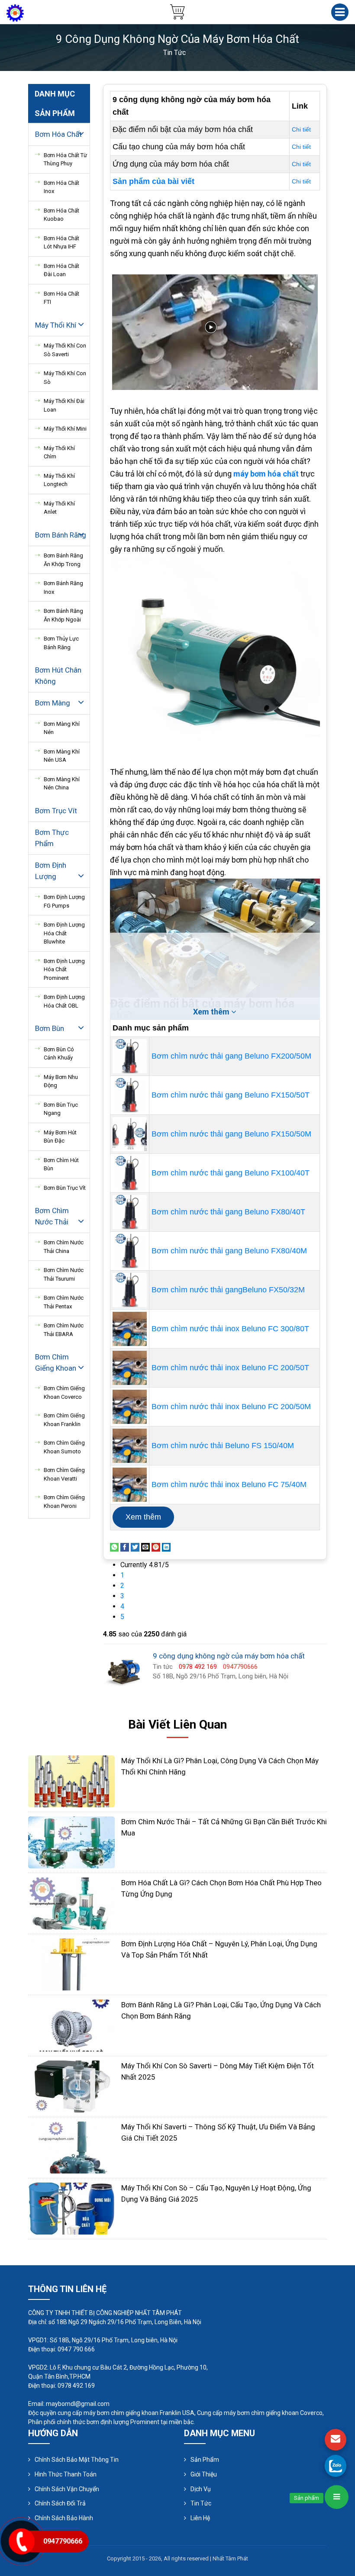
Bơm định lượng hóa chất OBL (64, 1001)
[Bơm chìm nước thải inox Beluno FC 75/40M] (130, 1485)
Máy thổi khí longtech (59, 480)
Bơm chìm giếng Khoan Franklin (64, 1420)
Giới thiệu (204, 2474)
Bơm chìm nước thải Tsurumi (64, 1274)
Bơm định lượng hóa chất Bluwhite (64, 933)
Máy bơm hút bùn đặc (60, 1137)
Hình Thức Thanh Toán (66, 2474)
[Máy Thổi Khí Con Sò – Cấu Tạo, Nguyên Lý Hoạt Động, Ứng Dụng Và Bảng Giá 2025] (71, 2208)
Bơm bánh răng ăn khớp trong (63, 560)
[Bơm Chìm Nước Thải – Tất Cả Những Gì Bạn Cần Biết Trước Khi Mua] (71, 1842)
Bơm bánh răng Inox (63, 588)
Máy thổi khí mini (65, 429)
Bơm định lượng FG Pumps (64, 901)
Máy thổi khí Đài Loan (64, 405)
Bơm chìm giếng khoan (56, 1362)
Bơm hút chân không (58, 676)
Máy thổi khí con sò (65, 378)
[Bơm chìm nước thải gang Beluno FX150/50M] (130, 1134)
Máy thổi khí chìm (59, 452)
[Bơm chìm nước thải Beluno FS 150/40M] (130, 1446)
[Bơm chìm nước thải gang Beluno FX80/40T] (130, 1212)
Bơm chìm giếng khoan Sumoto (64, 1447)
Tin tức (201, 2503)
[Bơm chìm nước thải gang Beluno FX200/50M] (130, 1056)
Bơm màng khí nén (62, 728)
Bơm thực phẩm (52, 838)
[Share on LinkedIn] (166, 1547)
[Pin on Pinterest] (156, 1547)
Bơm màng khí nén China (62, 784)
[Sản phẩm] (337, 2497)
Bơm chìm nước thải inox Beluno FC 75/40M (229, 1484)
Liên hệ (200, 2518)
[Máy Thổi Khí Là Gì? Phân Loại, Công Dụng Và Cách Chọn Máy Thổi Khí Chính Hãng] (71, 1781)
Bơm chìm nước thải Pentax (64, 1302)
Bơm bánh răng (61, 535)
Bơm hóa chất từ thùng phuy (65, 159)
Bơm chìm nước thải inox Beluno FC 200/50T (230, 1368)
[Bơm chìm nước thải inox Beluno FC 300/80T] (130, 1329)
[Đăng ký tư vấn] (336, 2440)
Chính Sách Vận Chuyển (67, 2489)
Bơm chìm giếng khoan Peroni (64, 1502)
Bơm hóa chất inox (61, 187)
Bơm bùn (50, 1028)
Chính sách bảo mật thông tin (77, 2460)
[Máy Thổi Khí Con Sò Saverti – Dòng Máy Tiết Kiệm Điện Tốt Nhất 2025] (71, 2086)
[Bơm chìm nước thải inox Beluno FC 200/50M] (130, 1407)
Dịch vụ (201, 2489)
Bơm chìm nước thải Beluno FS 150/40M (223, 1446)
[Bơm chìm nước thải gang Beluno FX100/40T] (130, 1173)
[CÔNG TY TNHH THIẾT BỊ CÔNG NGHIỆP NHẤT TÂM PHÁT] (15, 12)
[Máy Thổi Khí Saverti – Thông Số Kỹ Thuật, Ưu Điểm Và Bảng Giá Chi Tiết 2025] (71, 2147)
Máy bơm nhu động (61, 1081)
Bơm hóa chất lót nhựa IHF (61, 243)
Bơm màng (53, 703)
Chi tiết (301, 129)
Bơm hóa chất (58, 134)
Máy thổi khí (56, 325)
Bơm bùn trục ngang (61, 1109)
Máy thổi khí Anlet (59, 508)
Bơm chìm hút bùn (61, 1164)
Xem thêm (143, 1517)
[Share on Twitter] (135, 1547)
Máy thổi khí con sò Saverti (65, 350)
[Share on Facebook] (125, 1547)
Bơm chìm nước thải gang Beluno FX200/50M (231, 1056)
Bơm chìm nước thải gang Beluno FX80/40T (228, 1212)
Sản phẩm (205, 2460)
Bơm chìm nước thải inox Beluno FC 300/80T (230, 1329)
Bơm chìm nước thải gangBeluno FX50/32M (228, 1290)
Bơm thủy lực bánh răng (61, 643)
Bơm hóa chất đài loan (61, 270)
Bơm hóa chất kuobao (61, 215)
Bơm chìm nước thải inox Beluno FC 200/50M (231, 1407)
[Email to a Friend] (145, 1547)
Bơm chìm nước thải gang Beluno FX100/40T (231, 1173)
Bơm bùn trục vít (65, 1188)
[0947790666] (336, 2466)
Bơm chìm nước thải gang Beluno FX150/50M (231, 1134)
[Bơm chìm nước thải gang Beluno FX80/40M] (130, 1251)
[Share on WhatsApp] (114, 1547)
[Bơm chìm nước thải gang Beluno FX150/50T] (130, 1095)
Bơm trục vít (56, 811)
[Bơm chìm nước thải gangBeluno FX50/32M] (130, 1290)
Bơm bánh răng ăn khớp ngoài (63, 615)
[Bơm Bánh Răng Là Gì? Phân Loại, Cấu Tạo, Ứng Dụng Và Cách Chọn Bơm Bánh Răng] (71, 2025)
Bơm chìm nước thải (52, 1216)
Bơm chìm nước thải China (64, 1247)
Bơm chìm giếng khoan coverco (64, 1393)
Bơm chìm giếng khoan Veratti (64, 1474)
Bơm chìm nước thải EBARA (64, 1330)
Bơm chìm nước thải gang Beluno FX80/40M (229, 1251)
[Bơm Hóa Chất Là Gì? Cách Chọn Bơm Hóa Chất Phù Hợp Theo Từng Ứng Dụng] (71, 1903)
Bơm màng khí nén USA (62, 756)
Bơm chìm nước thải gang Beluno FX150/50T (231, 1095)
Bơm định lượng (51, 871)
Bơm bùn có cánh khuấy (59, 1054)
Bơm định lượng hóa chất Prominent (64, 969)
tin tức (174, 53)
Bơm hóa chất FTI (61, 298)
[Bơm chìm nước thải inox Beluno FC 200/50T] (130, 1368)
